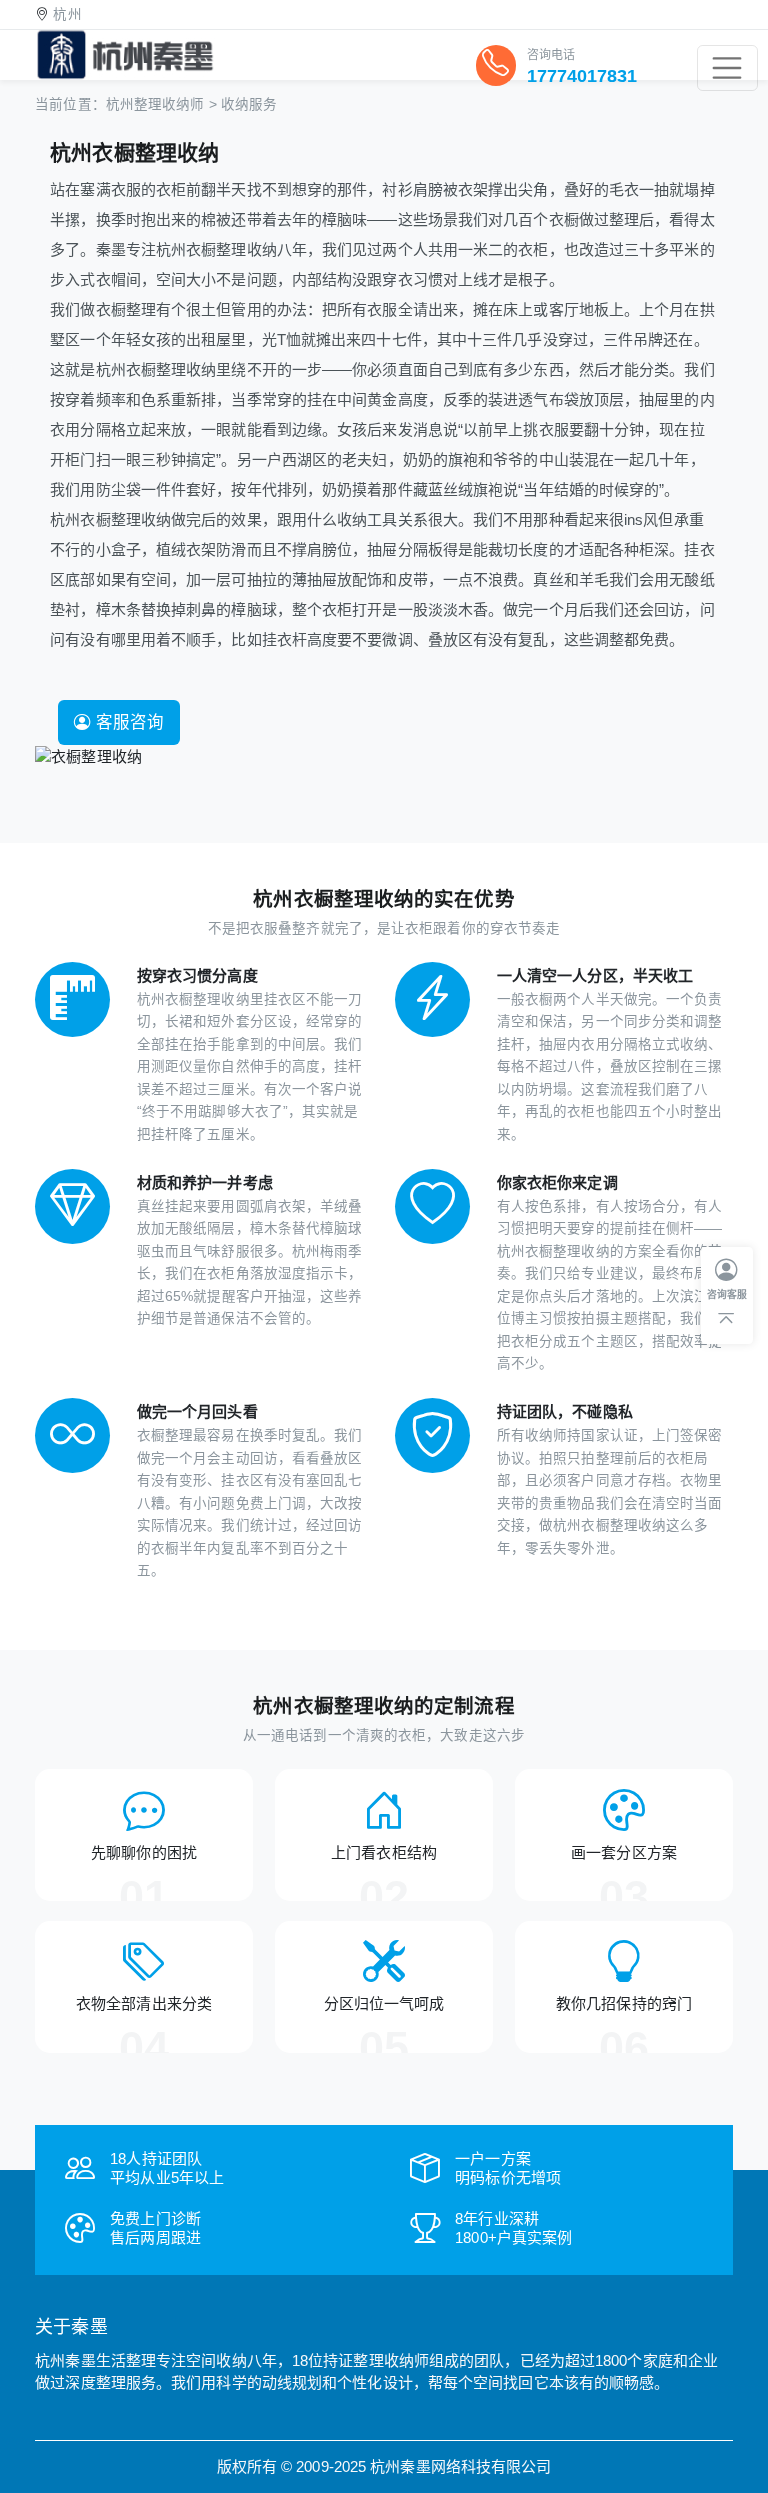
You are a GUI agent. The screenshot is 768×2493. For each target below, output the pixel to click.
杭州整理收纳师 (155, 104)
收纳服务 (249, 104)
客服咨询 (128, 722)
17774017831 (582, 76)
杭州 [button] (67, 14)
